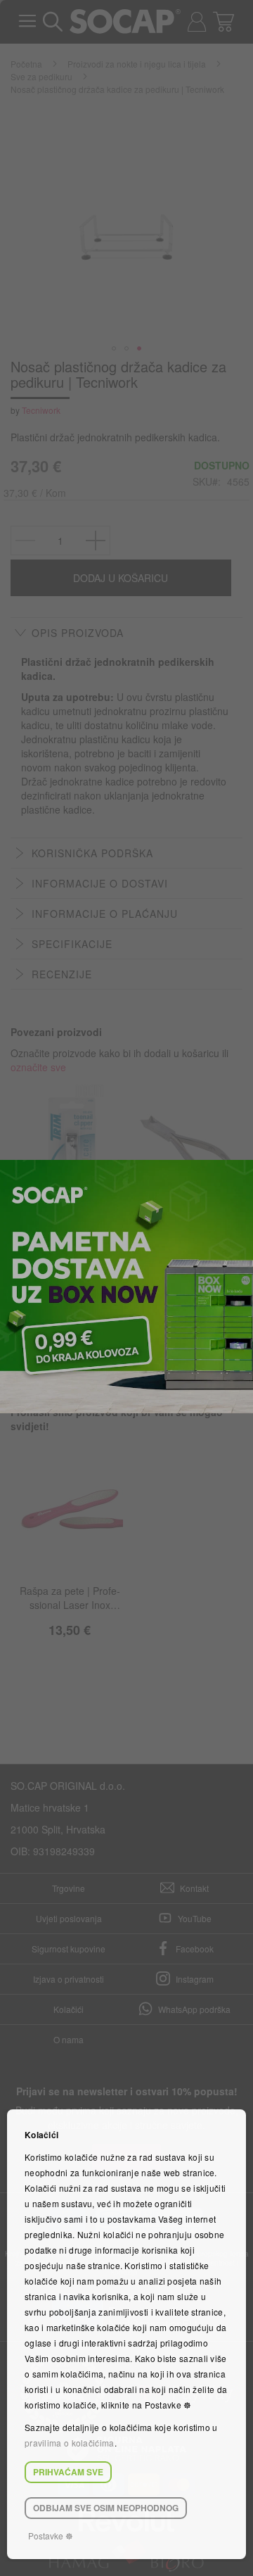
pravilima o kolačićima (70, 2443)
